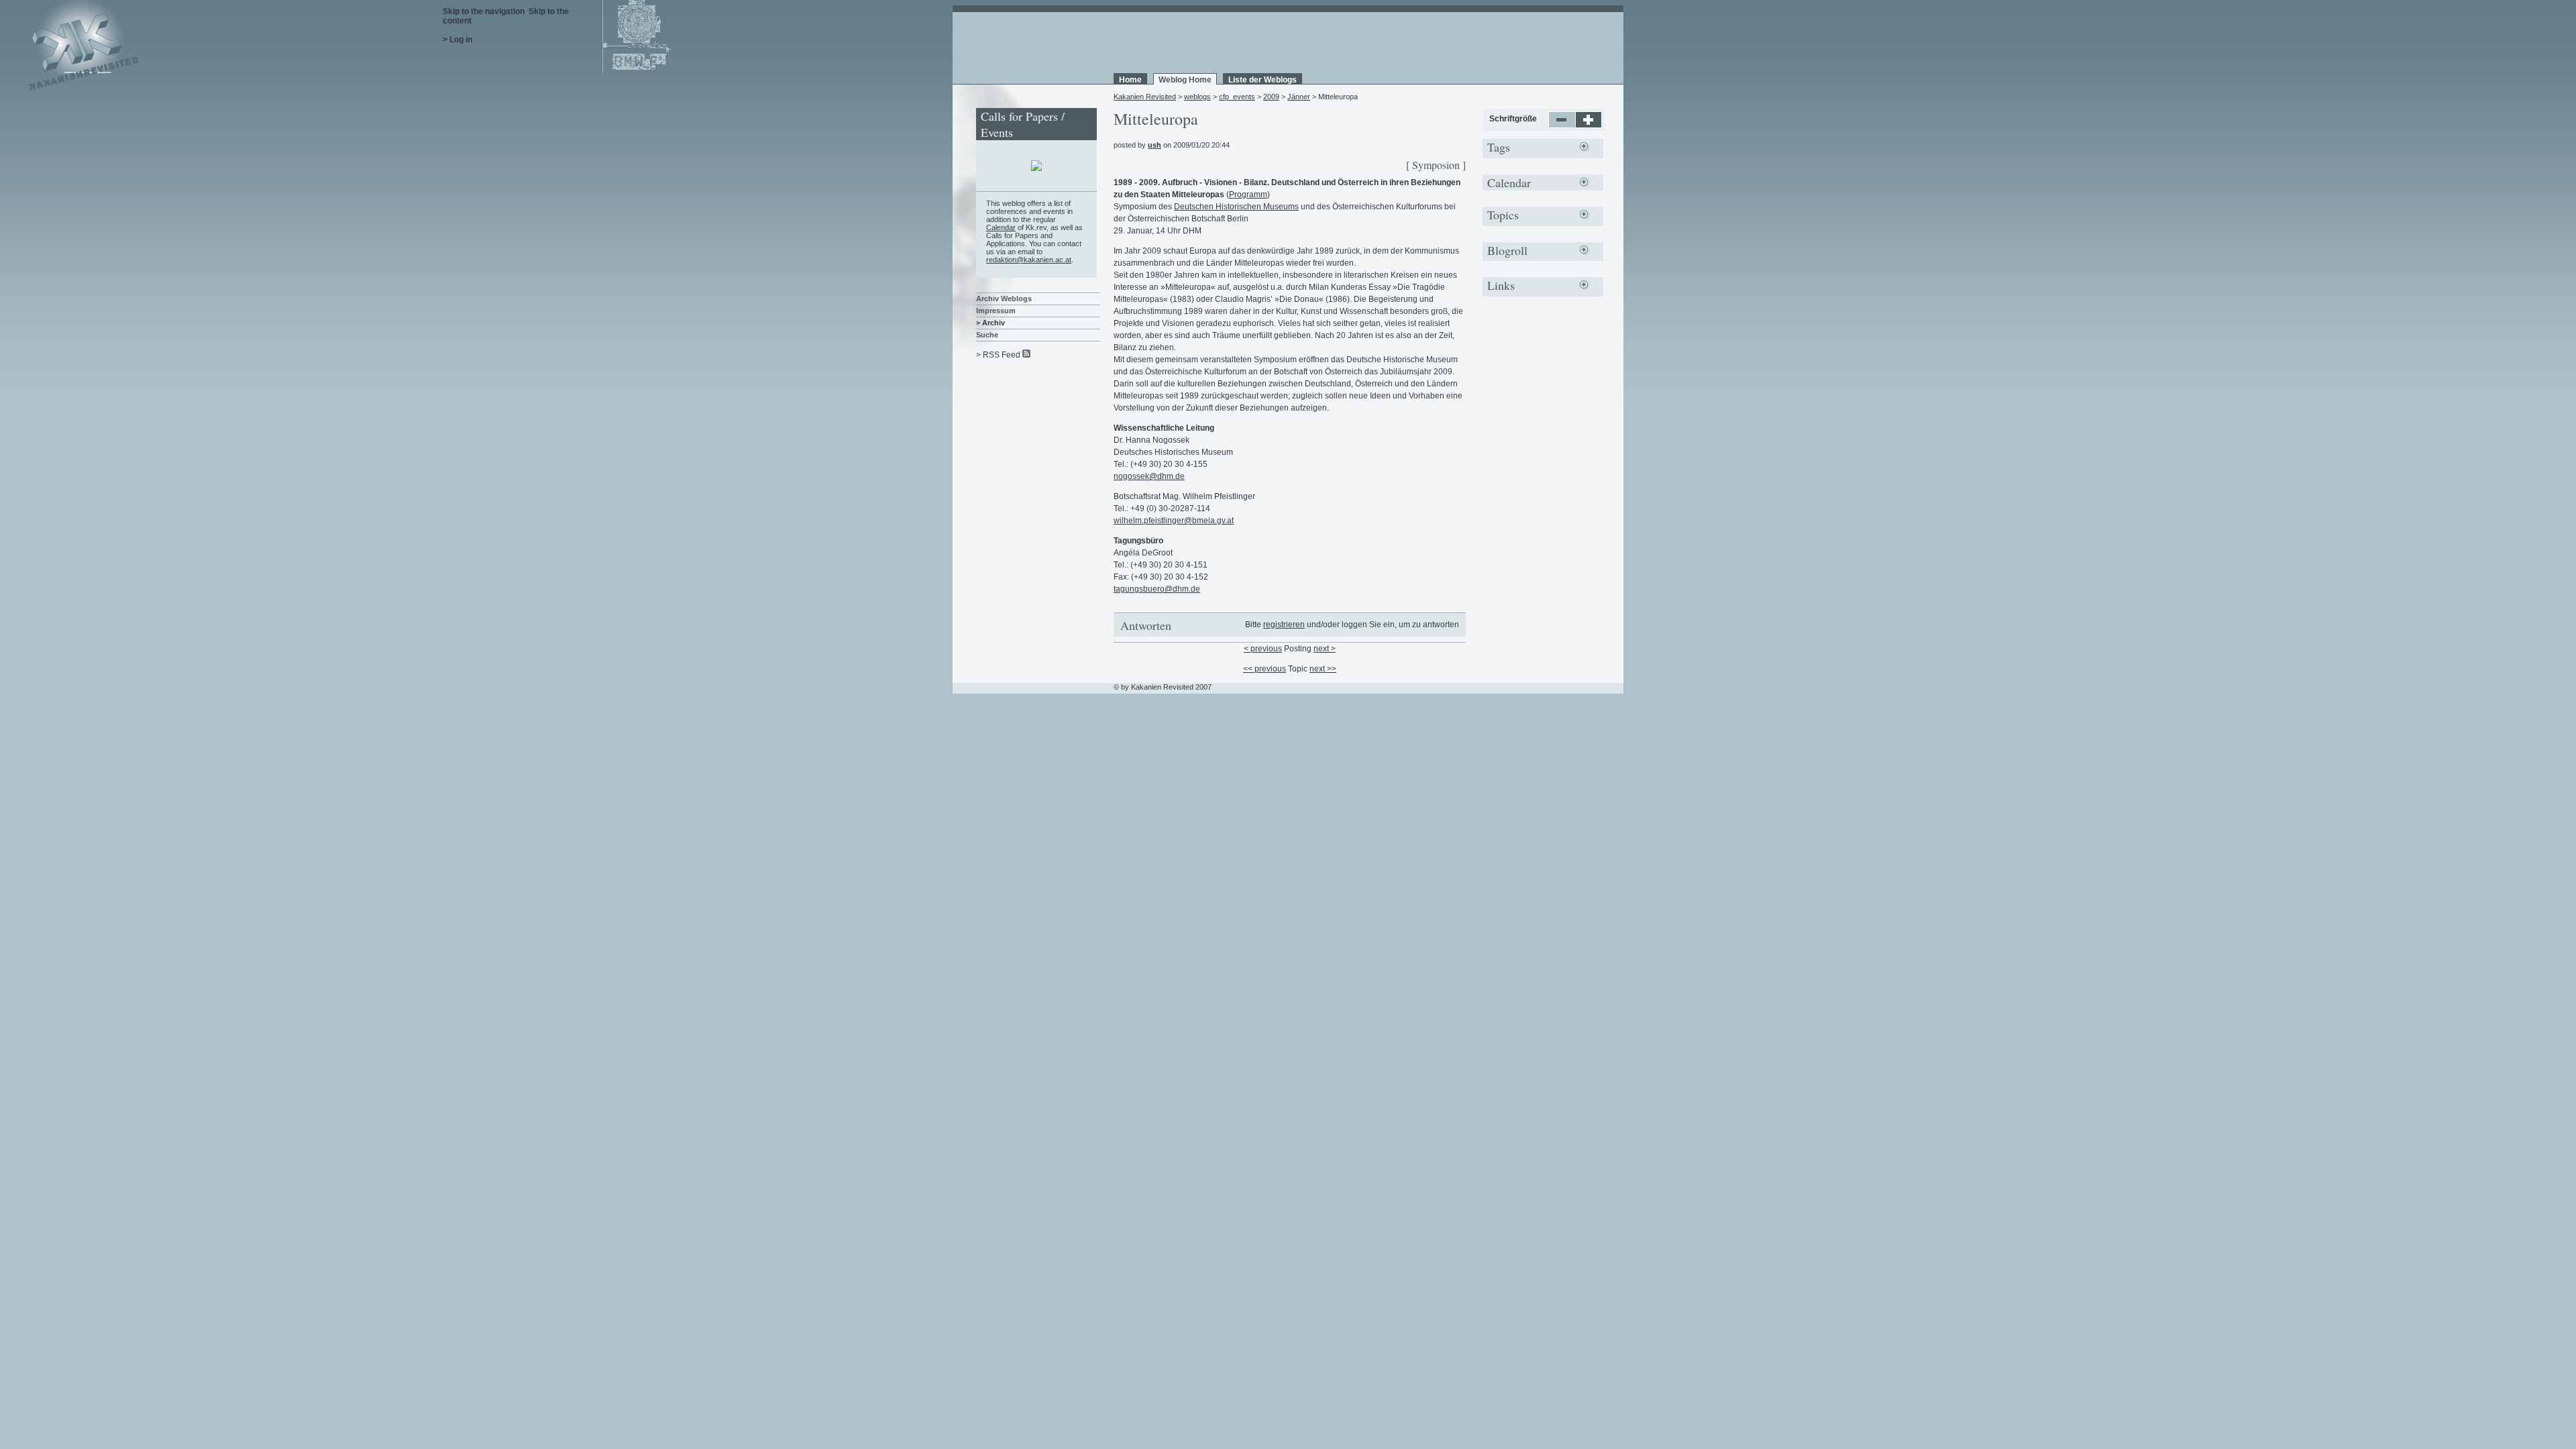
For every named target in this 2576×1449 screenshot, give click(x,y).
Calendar (1001, 227)
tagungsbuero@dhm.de (1157, 589)
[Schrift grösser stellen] (1589, 125)
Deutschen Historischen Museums (1236, 207)
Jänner (1299, 97)
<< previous (1265, 669)
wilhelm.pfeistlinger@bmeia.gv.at (1174, 521)
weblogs (1197, 97)
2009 (1271, 97)
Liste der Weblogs (1263, 80)
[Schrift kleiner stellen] (1562, 125)
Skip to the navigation (484, 11)
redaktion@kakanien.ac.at (1029, 260)
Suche (987, 335)
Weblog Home (1185, 80)
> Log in (458, 40)
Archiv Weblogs (1004, 299)
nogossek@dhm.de (1149, 476)
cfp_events (1237, 97)
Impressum (996, 311)
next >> (1323, 669)
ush (1155, 145)
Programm (1248, 195)
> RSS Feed (998, 355)
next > (1325, 649)
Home (1130, 80)
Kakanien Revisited (1145, 97)
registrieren (1284, 625)
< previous (1263, 649)
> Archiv (990, 323)
